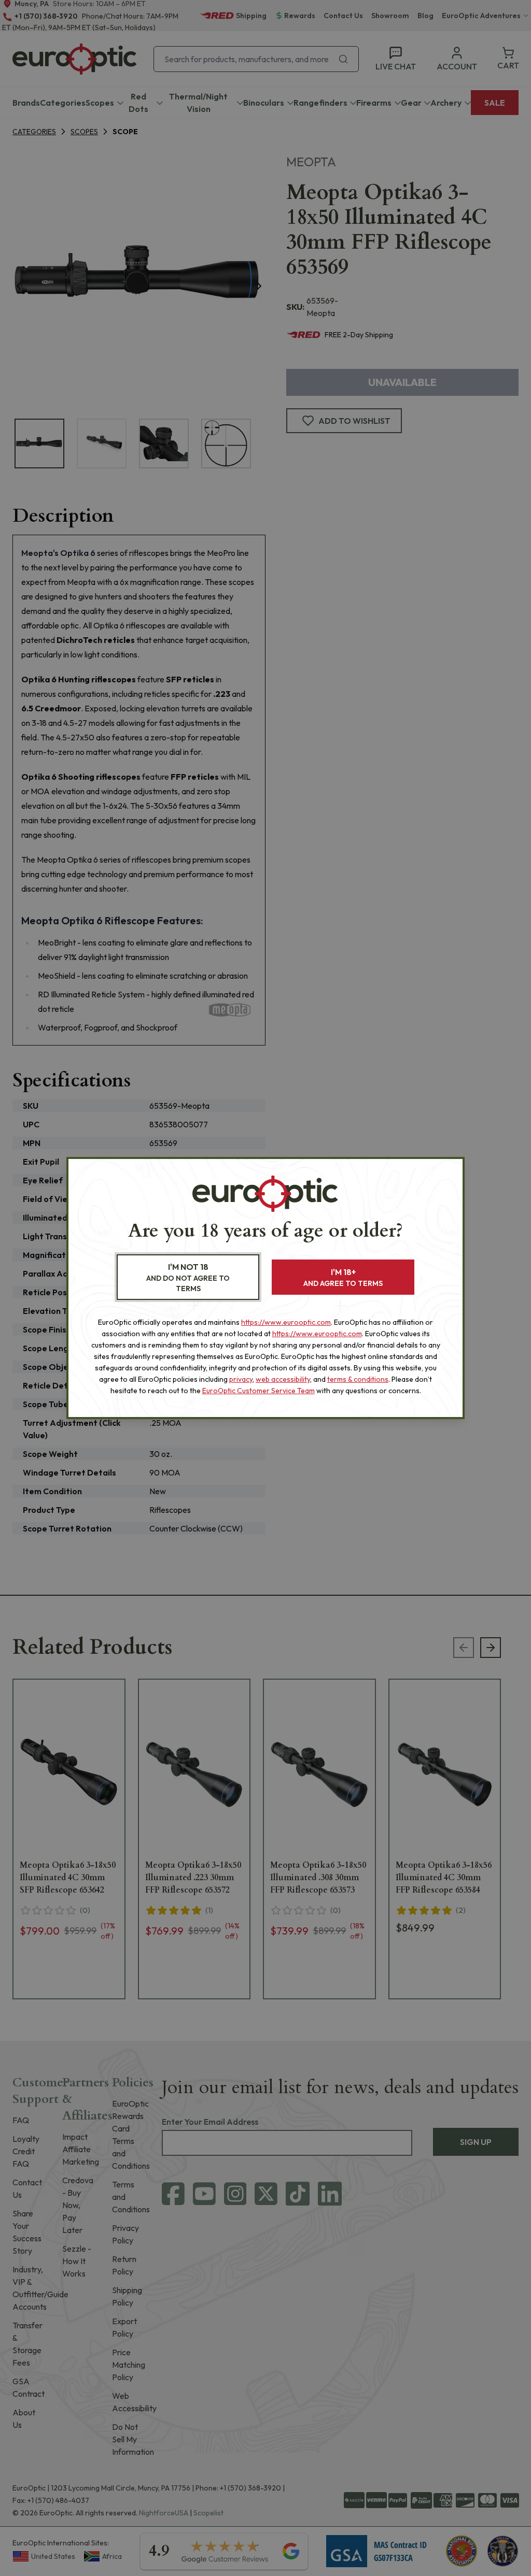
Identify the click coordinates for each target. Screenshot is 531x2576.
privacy (241, 1379)
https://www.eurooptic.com (286, 1322)
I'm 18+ (343, 1277)
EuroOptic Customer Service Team (258, 1391)
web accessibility (283, 1379)
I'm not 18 (188, 1277)
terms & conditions (358, 1379)
